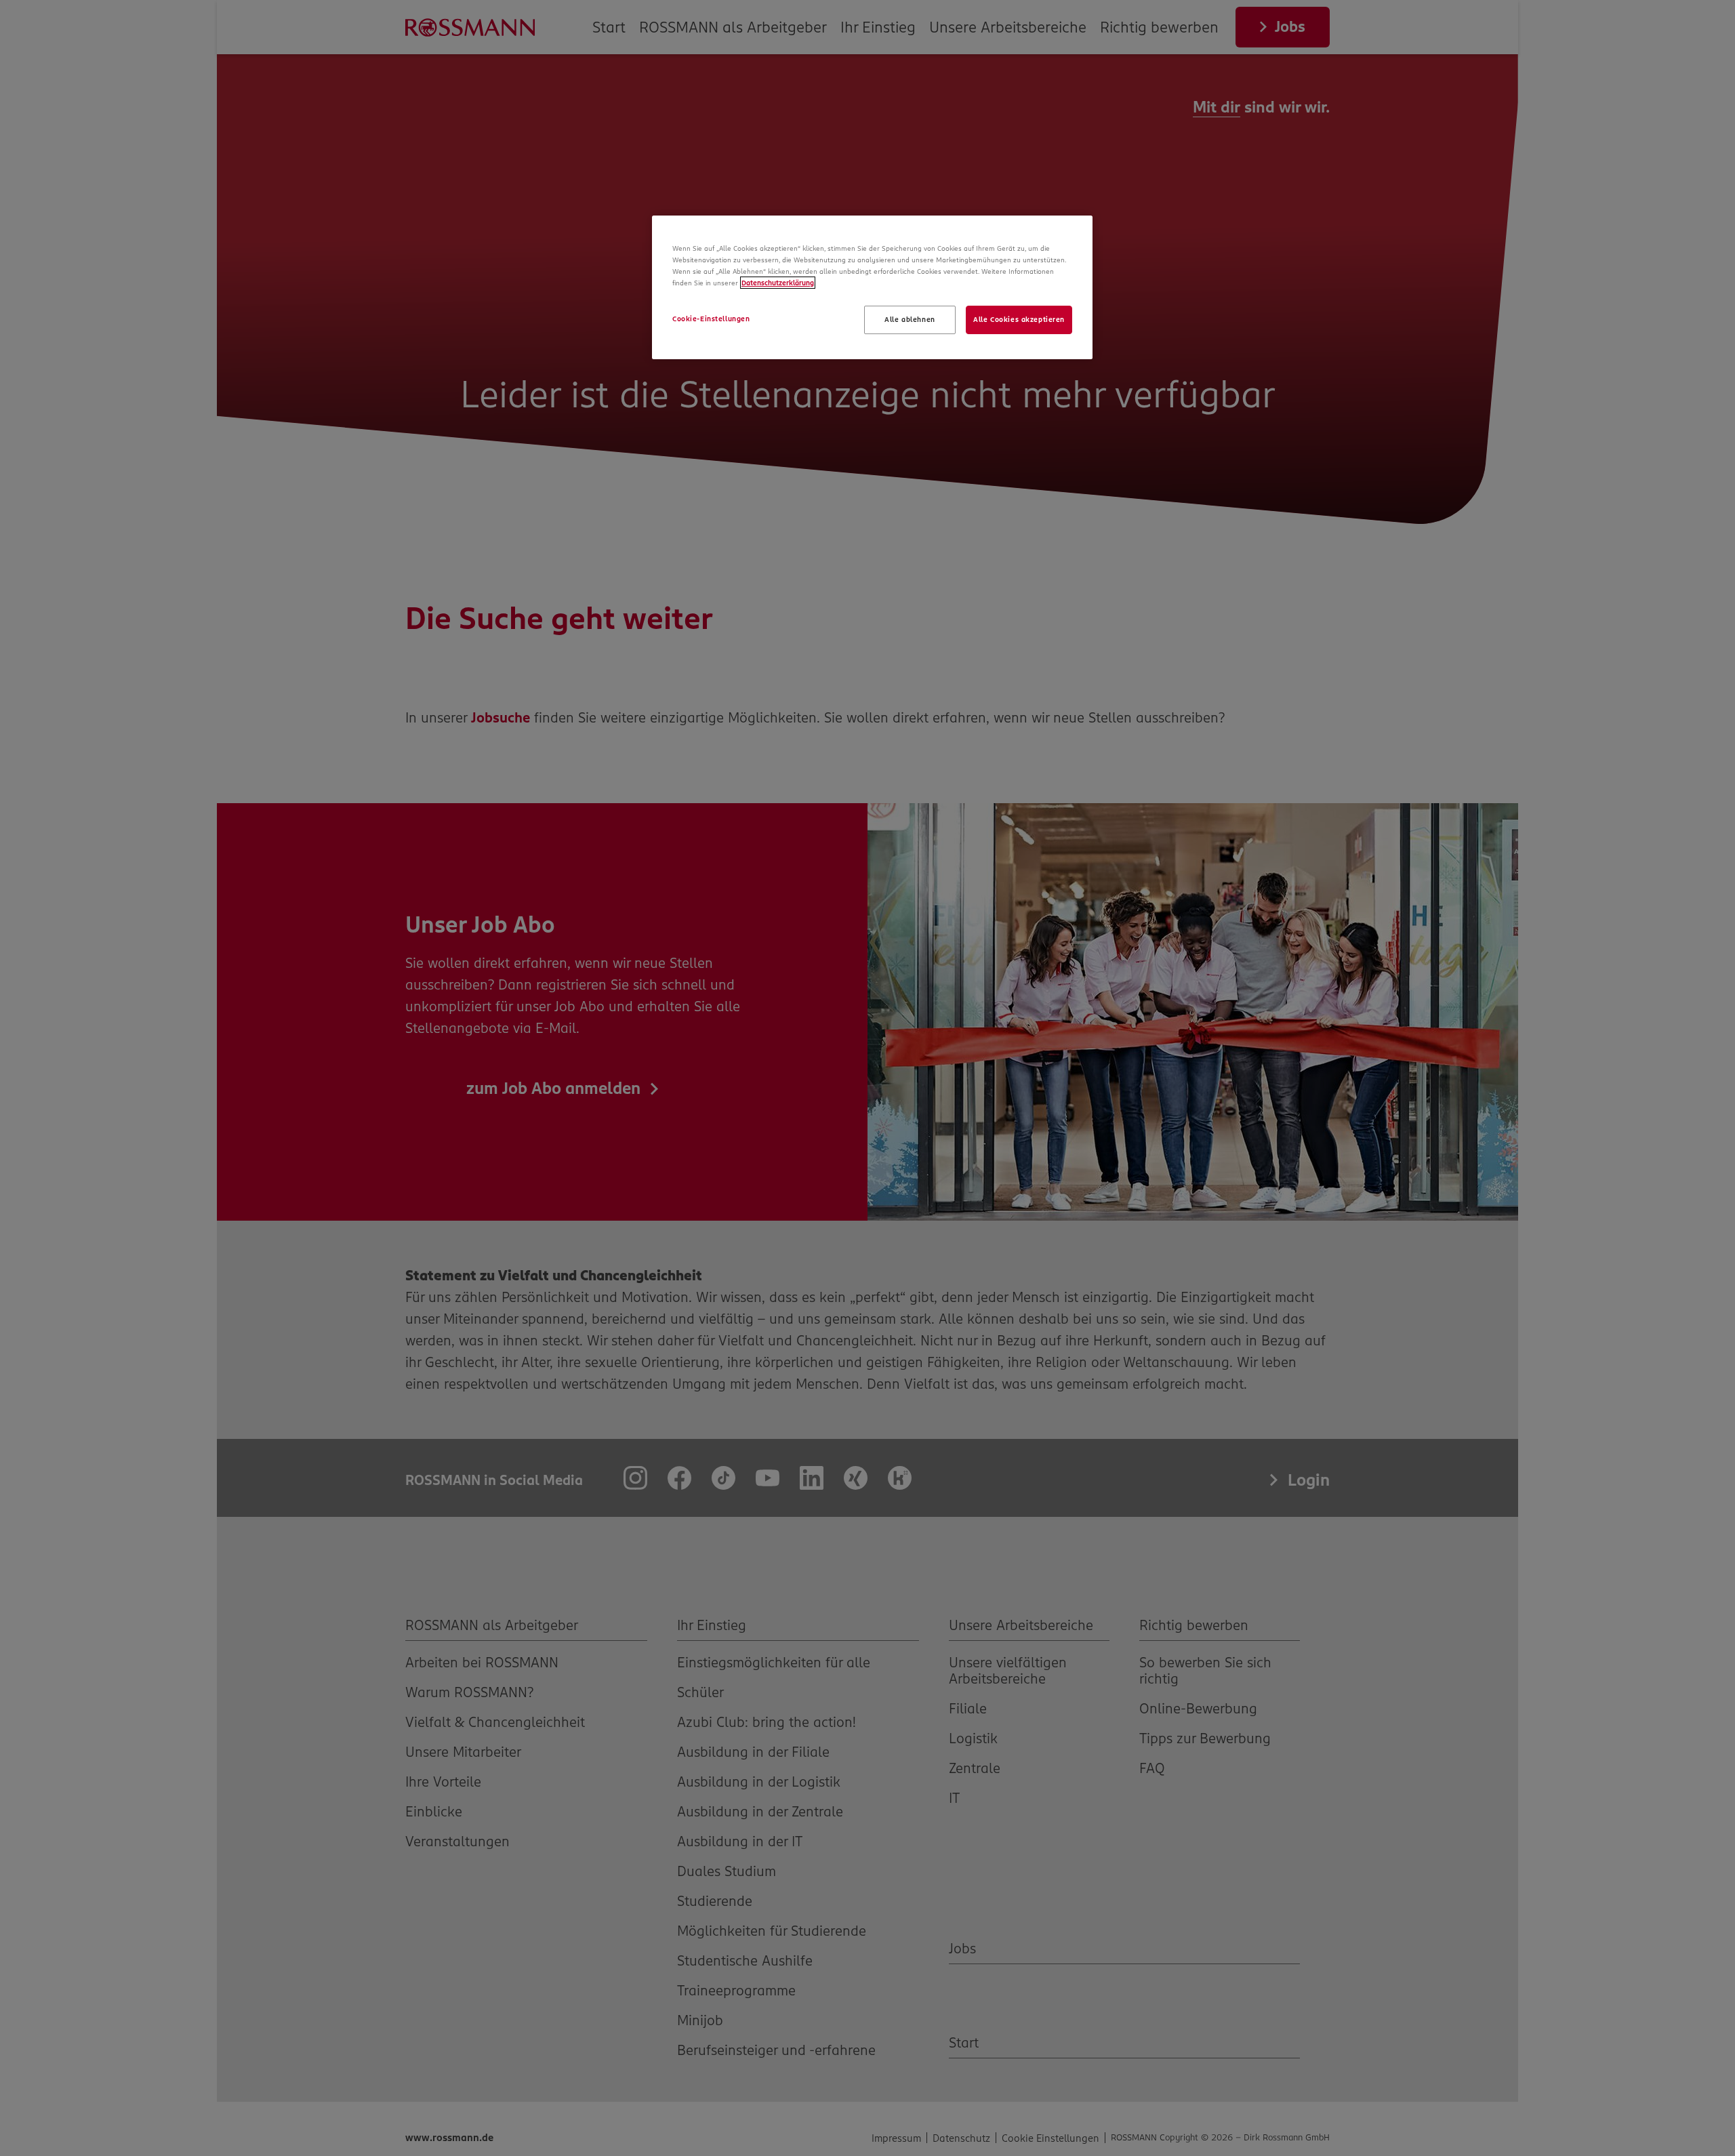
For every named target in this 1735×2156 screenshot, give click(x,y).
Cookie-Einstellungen (711, 319)
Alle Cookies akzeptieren (1019, 319)
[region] (872, 287)
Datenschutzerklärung (778, 283)
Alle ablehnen (910, 319)
